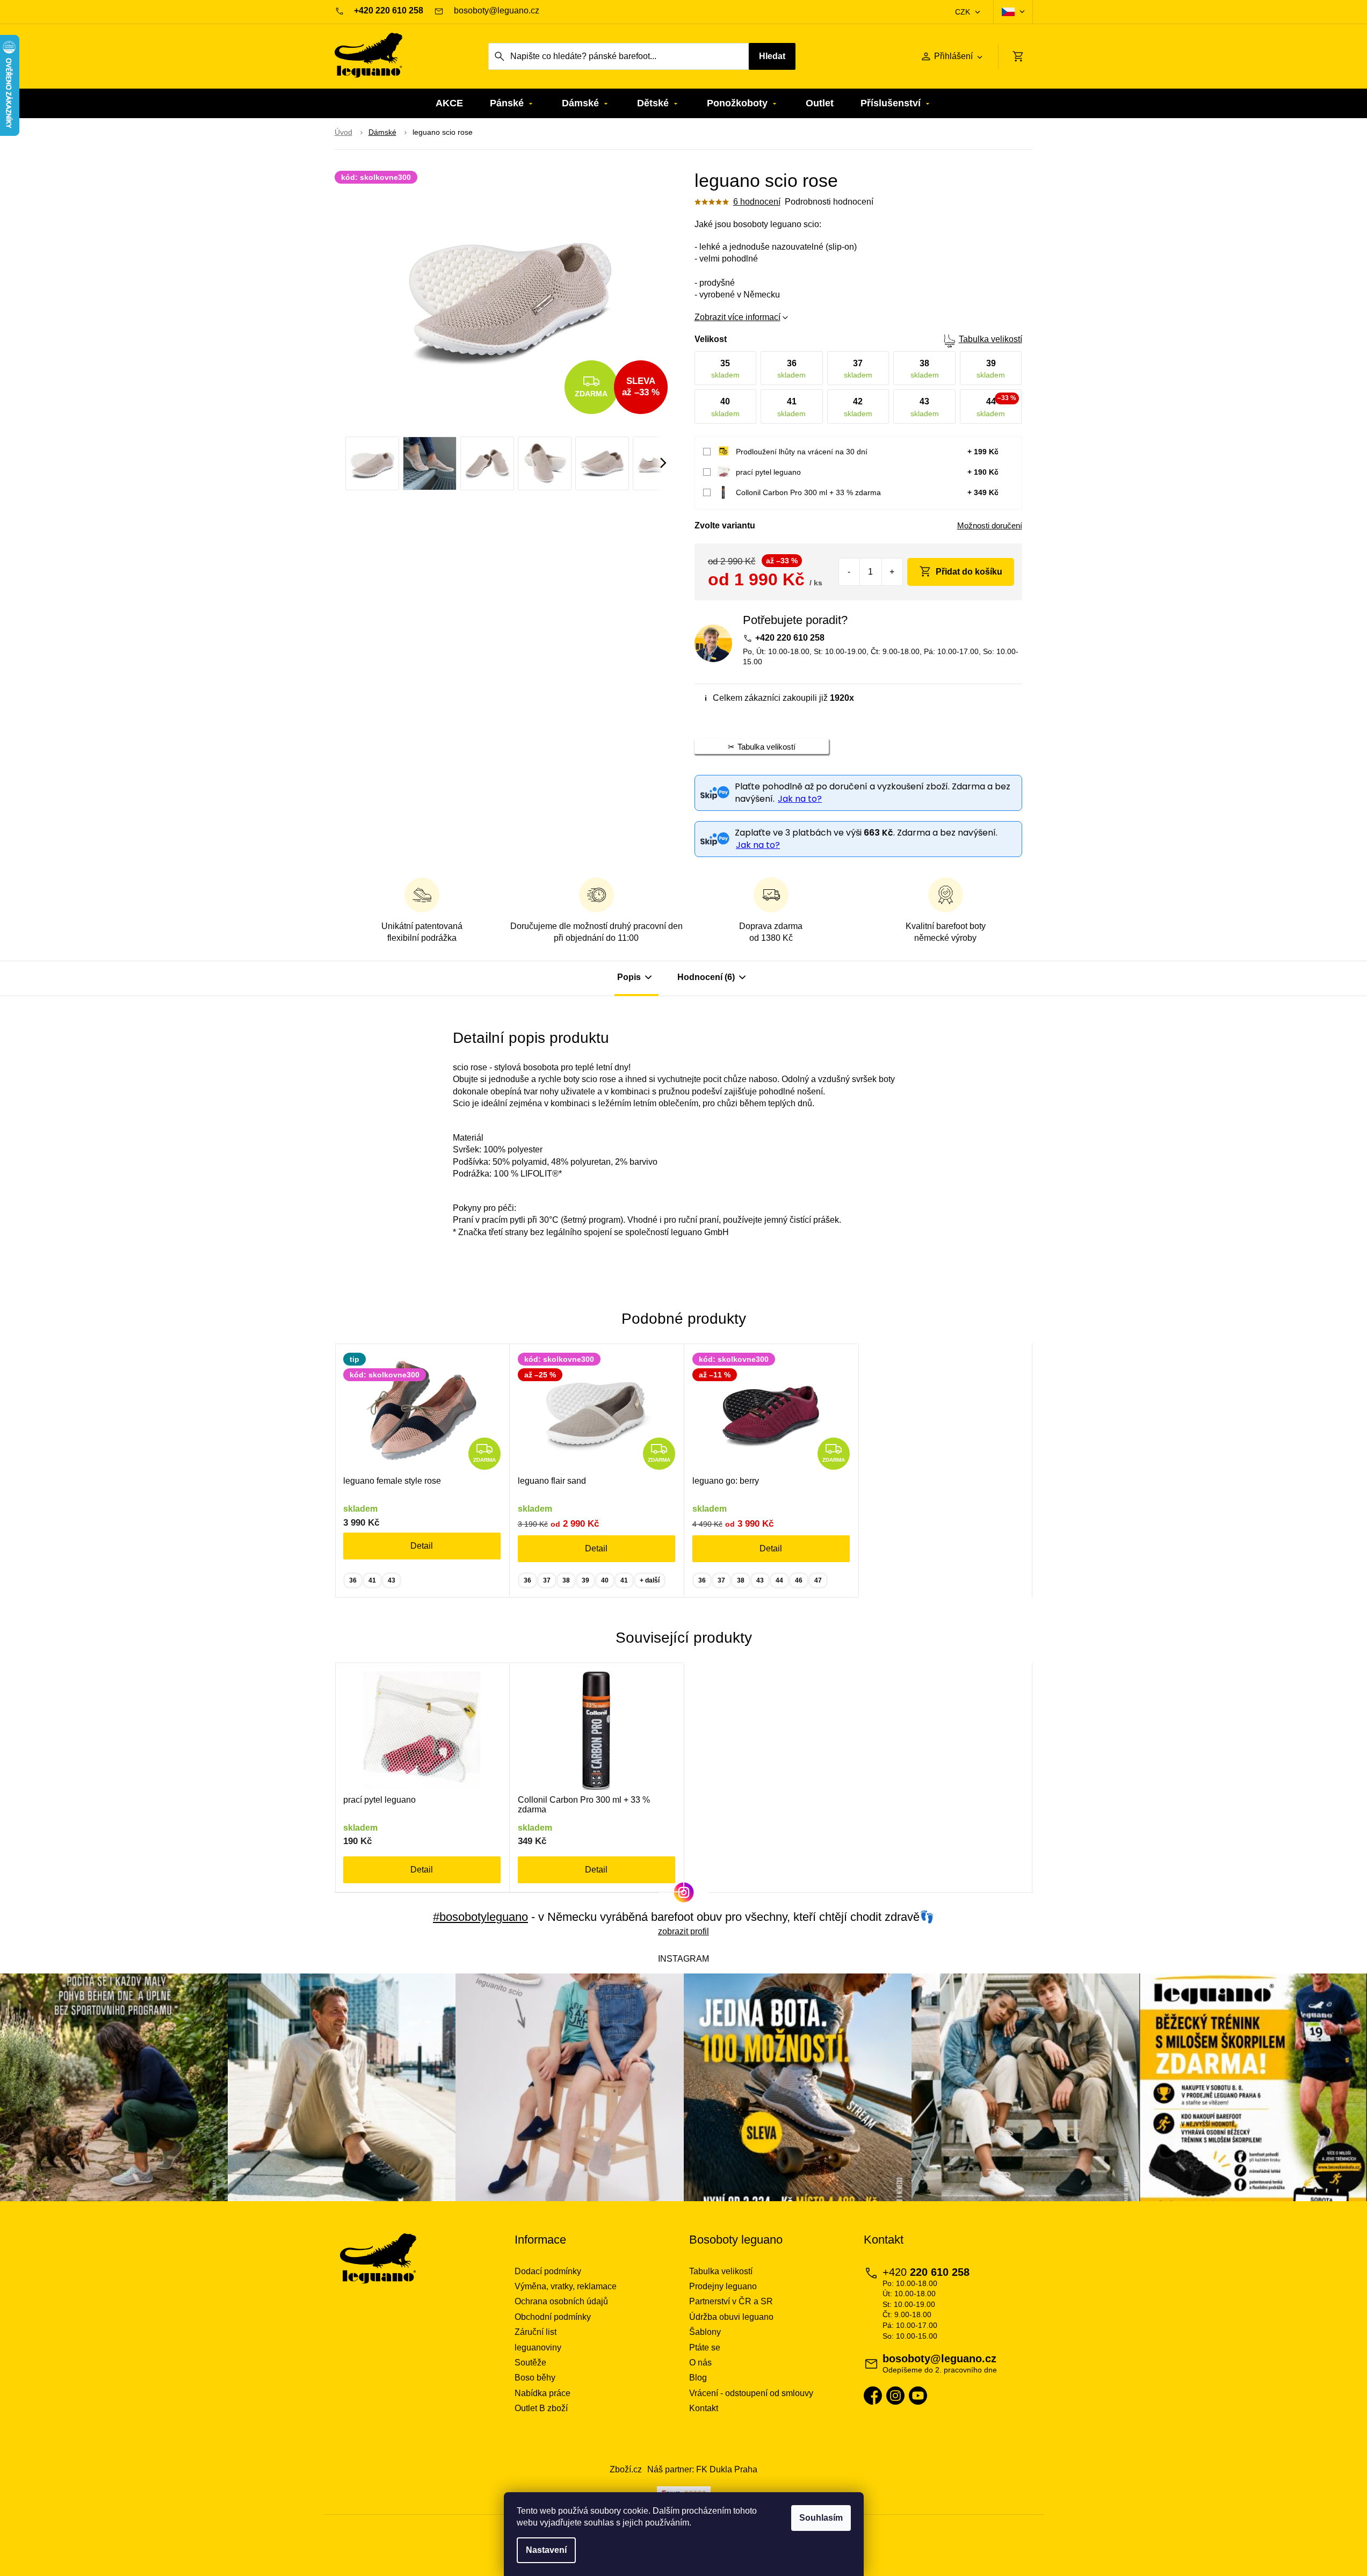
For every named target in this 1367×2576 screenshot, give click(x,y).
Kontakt (704, 2408)
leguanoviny (538, 2348)
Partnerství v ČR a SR (731, 2301)
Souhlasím (821, 2518)
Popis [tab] (629, 977)
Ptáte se (705, 2348)
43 (392, 1580)
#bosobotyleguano (480, 1917)
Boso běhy (535, 2378)
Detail (422, 1546)
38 (566, 1580)
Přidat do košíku (969, 572)
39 (585, 1580)
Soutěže (530, 2363)
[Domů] (343, 133)
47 (818, 1580)
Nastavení (546, 2550)
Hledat (772, 56)
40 (605, 1580)
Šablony (705, 2332)
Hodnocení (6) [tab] (706, 977)
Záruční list (536, 2332)
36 (353, 1580)
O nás (700, 2363)
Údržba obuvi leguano (731, 2317)
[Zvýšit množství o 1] (892, 572)
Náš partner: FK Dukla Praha (702, 2469)
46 (799, 1580)
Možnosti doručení (990, 525)
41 (372, 1580)
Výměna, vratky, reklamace (566, 2286)
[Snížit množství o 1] (849, 572)
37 (547, 1580)
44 (779, 1580)
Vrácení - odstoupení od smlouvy (751, 2393)
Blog (698, 2378)
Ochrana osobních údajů (561, 2301)
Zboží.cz (626, 2469)
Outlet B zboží (541, 2408)
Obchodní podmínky (553, 2317)
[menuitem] (449, 103)
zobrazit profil (683, 1931)
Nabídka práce (543, 2393)
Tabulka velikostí (990, 339)
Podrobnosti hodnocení (829, 202)
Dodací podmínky (548, 2271)
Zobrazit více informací (737, 317)
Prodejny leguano (723, 2286)
